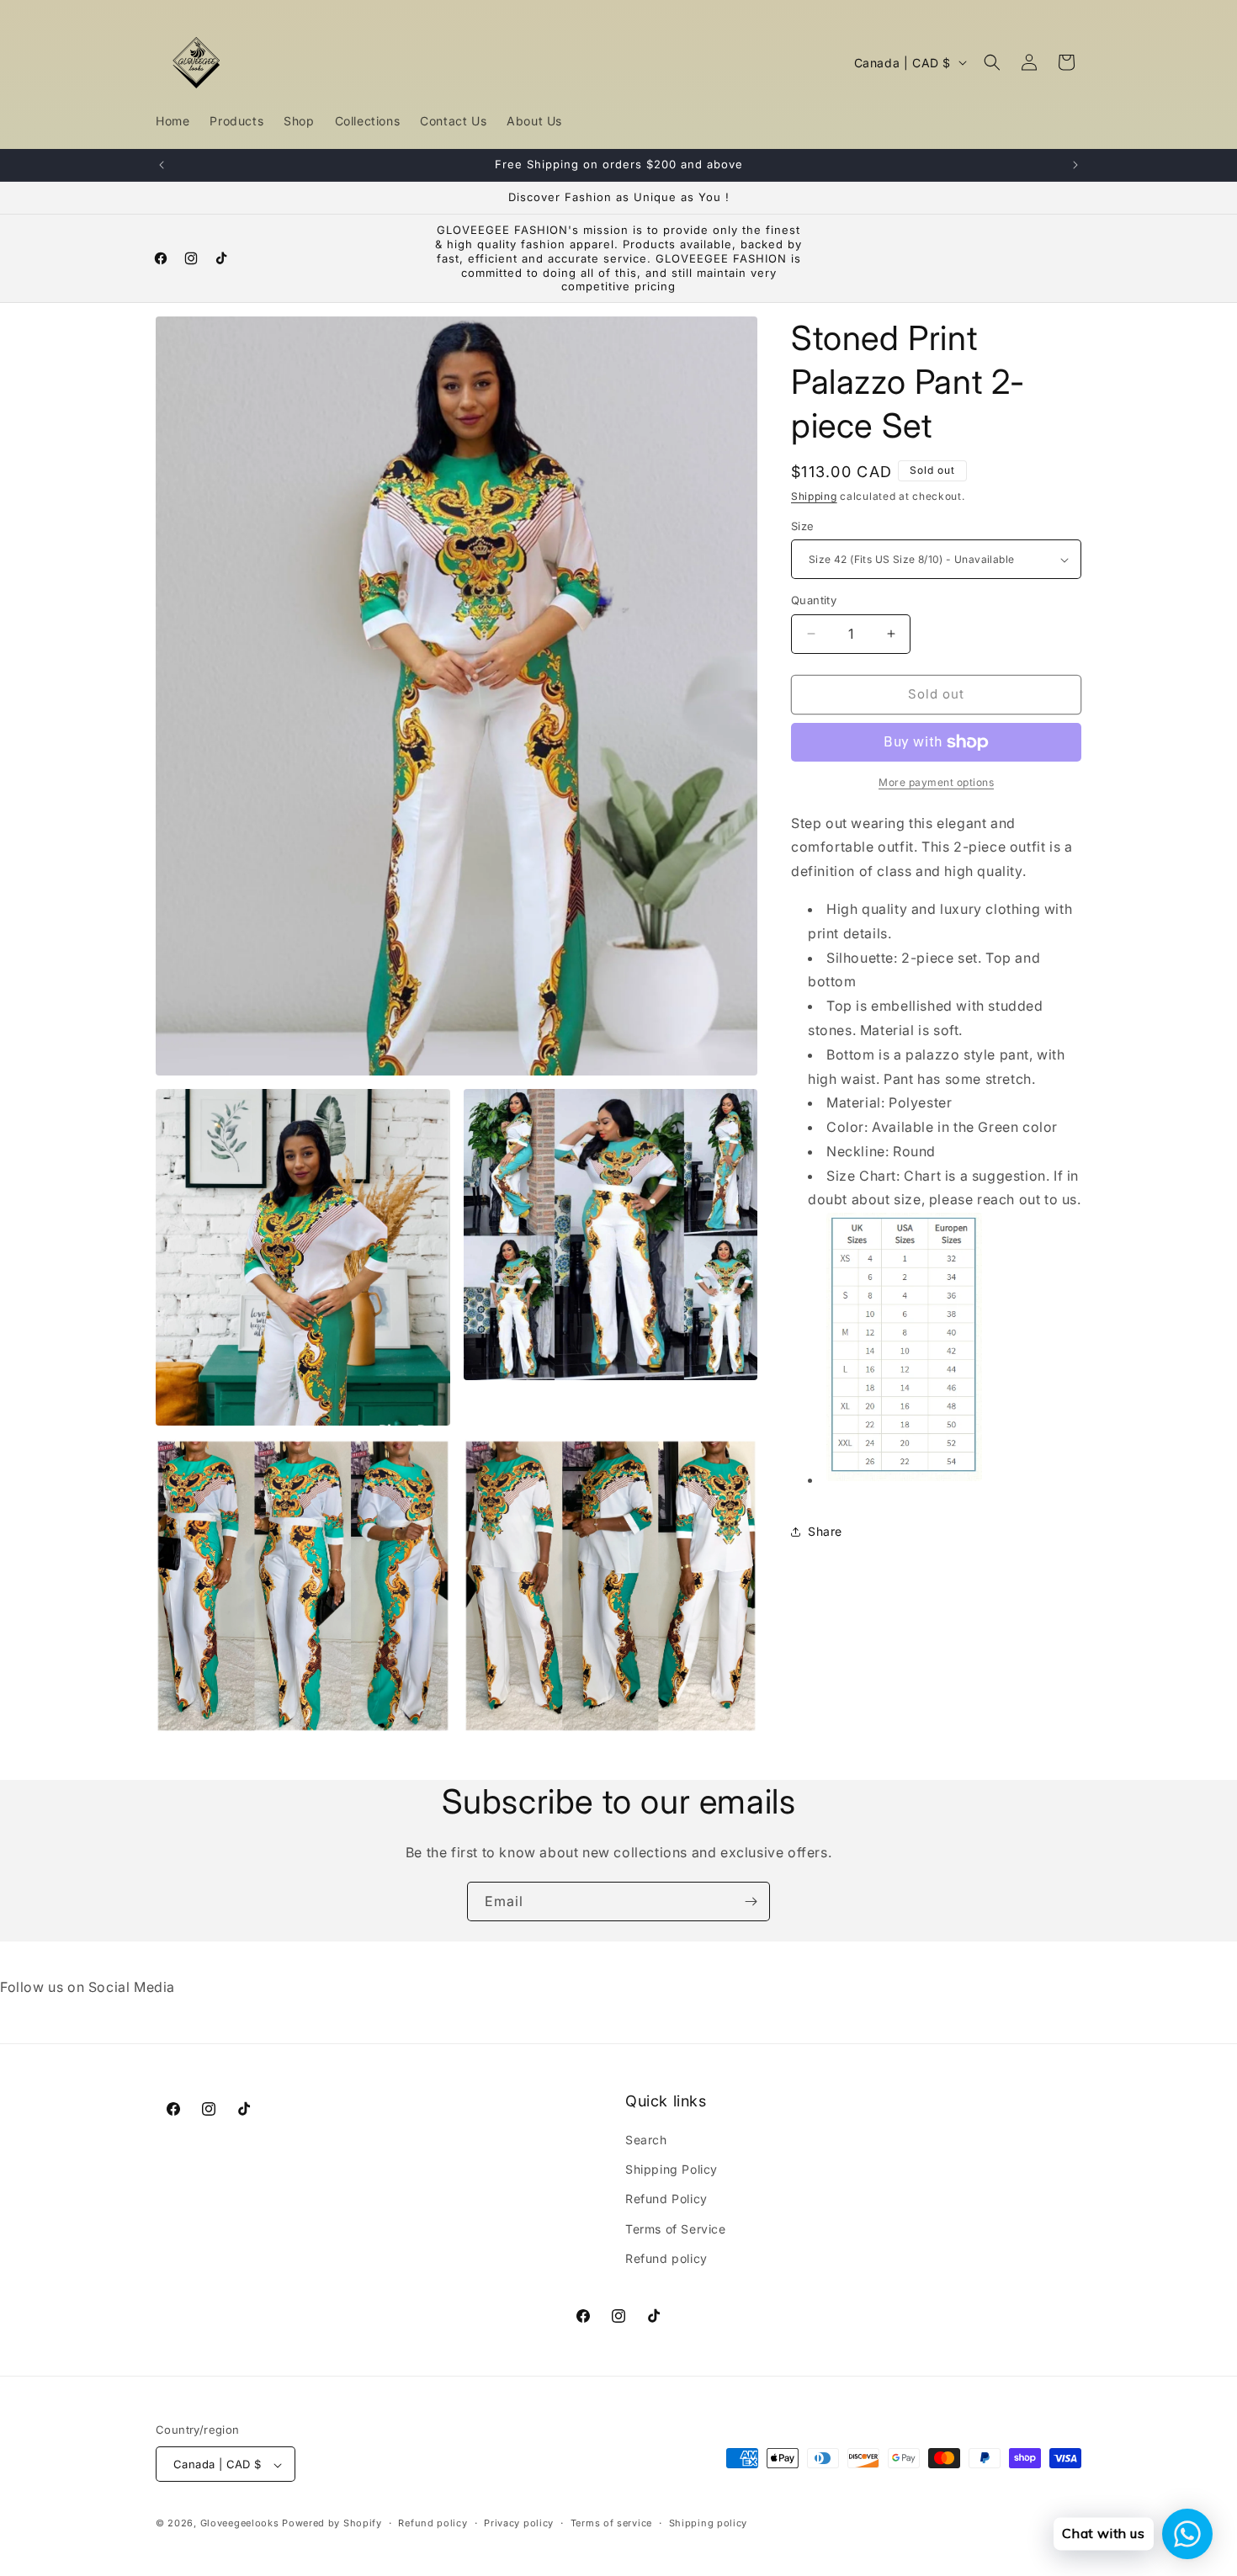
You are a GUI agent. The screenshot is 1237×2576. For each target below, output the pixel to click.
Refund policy (666, 2258)
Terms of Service (676, 2229)
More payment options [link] (936, 782)
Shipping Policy (672, 2169)
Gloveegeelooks (240, 2524)
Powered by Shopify (332, 2524)
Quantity (814, 600)
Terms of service (611, 2523)
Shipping (814, 496)
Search (646, 2140)
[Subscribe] (751, 1901)
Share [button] (825, 1532)
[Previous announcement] (162, 165)
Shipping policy (709, 2523)
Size (803, 526)
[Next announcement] (1075, 165)
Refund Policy (666, 2199)
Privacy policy (519, 2523)
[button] (992, 62)
